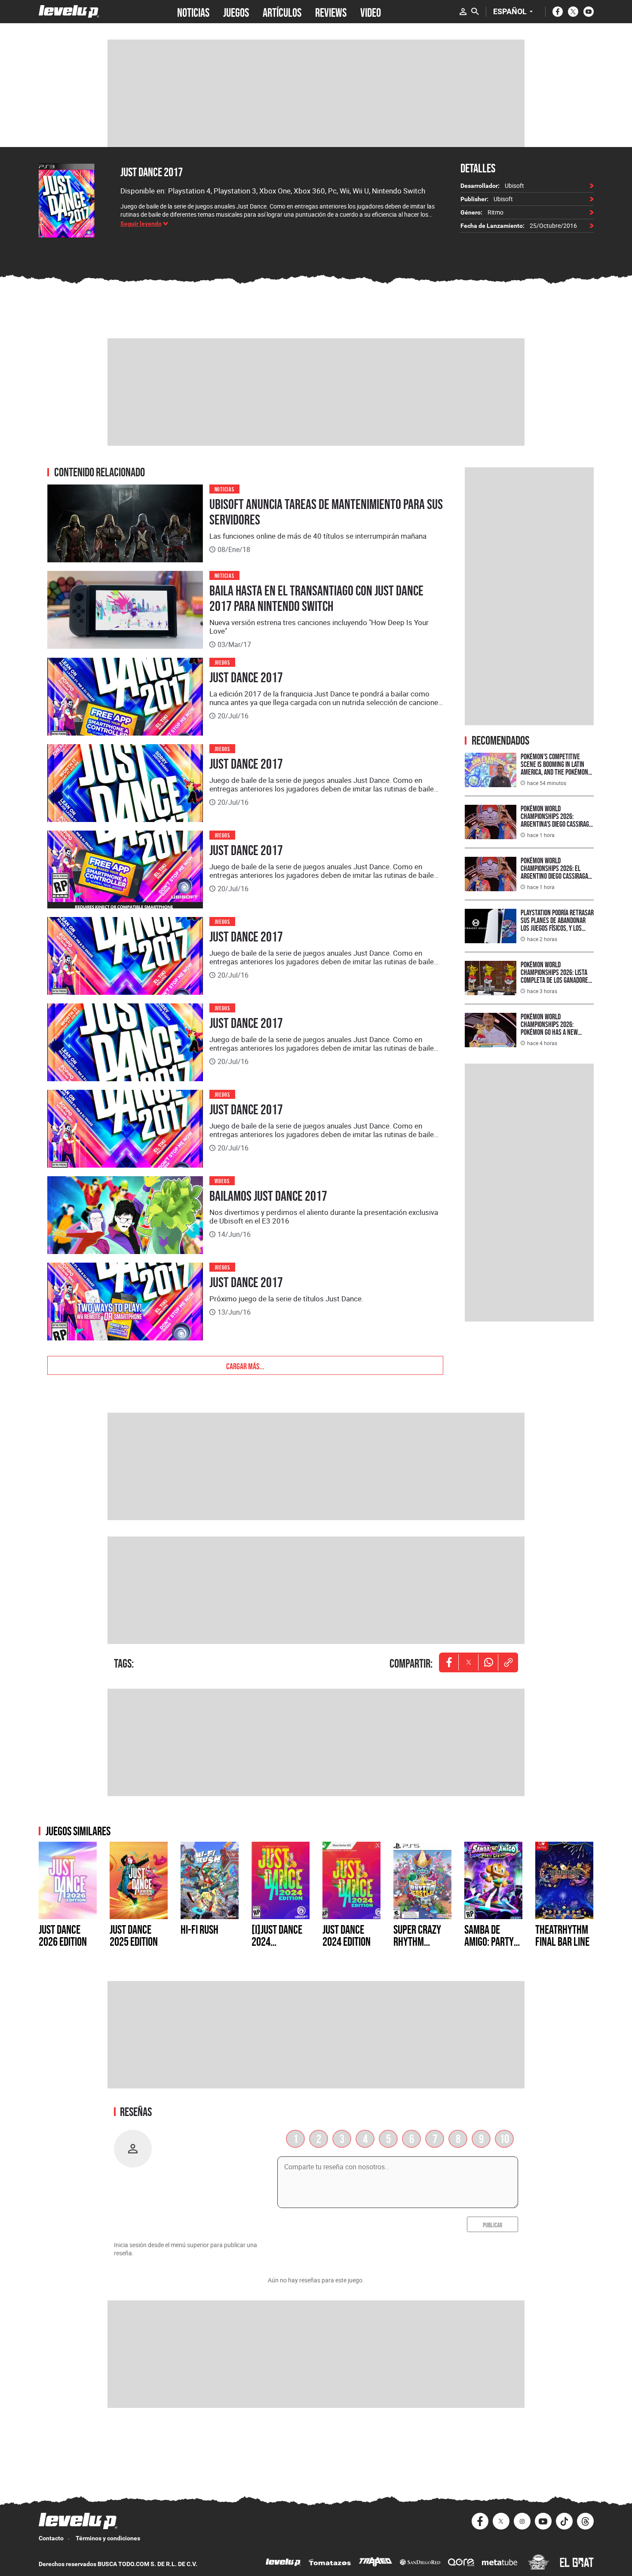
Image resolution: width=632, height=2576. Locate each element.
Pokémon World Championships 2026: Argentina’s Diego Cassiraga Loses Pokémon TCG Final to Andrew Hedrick (556, 824)
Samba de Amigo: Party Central (489, 1941)
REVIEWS (331, 12)
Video (371, 12)
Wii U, (362, 191)
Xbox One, (276, 191)
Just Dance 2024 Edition (347, 1935)
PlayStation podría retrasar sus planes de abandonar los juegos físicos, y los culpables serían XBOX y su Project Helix (557, 928)
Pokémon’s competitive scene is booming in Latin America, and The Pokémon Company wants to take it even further (554, 772)
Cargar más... (245, 1365)
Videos (222, 1180)
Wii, (346, 191)
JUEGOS (236, 12)
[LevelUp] (283, 2563)
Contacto (51, 2538)
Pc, (334, 191)
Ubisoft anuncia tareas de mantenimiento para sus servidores (326, 512)
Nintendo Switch (399, 191)
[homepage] (69, 11)
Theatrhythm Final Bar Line (562, 1935)
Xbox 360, (311, 191)
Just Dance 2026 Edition (63, 1935)
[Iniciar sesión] (463, 12)
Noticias (225, 489)
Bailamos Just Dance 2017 (268, 1196)
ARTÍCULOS (282, 12)
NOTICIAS (193, 12)
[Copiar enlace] (508, 1662)
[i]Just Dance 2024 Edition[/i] (277, 1941)
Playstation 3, (236, 191)
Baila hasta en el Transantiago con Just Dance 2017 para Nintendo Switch (316, 598)
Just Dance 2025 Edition (134, 1935)
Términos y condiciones (108, 2538)
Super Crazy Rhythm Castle (417, 1941)
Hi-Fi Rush (199, 1929)
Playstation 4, (191, 191)
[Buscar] (475, 12)
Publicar (492, 2224)
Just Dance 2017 (152, 172)
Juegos (222, 662)
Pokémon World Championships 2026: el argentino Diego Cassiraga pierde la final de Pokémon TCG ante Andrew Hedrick (555, 876)
